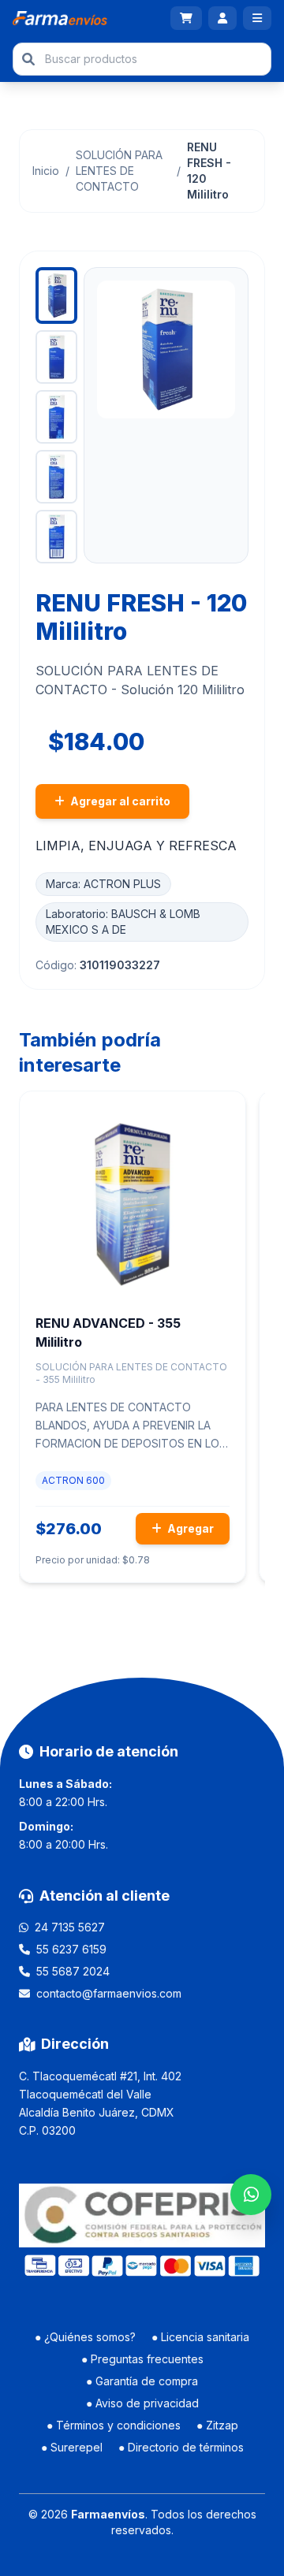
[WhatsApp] (251, 2195)
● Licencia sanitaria (200, 2337)
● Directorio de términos (181, 2447)
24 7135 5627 (70, 1927)
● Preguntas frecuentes (142, 2359)
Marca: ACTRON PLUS (103, 884)
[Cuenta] (222, 18)
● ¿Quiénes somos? (85, 2337)
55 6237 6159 (71, 1949)
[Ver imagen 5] (56, 537)
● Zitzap (217, 2425)
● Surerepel (72, 2447)
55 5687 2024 (73, 1971)
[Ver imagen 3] (56, 417)
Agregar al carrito (119, 801)
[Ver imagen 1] (56, 296)
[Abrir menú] (257, 18)
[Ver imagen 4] (56, 477)
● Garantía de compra (142, 2381)
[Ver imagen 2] (56, 357)
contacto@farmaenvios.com (109, 1993)
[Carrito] (186, 18)
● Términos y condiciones (114, 2425)
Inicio (46, 171)
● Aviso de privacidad (142, 2403)
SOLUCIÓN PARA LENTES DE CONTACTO (119, 171)
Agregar (189, 1528)
